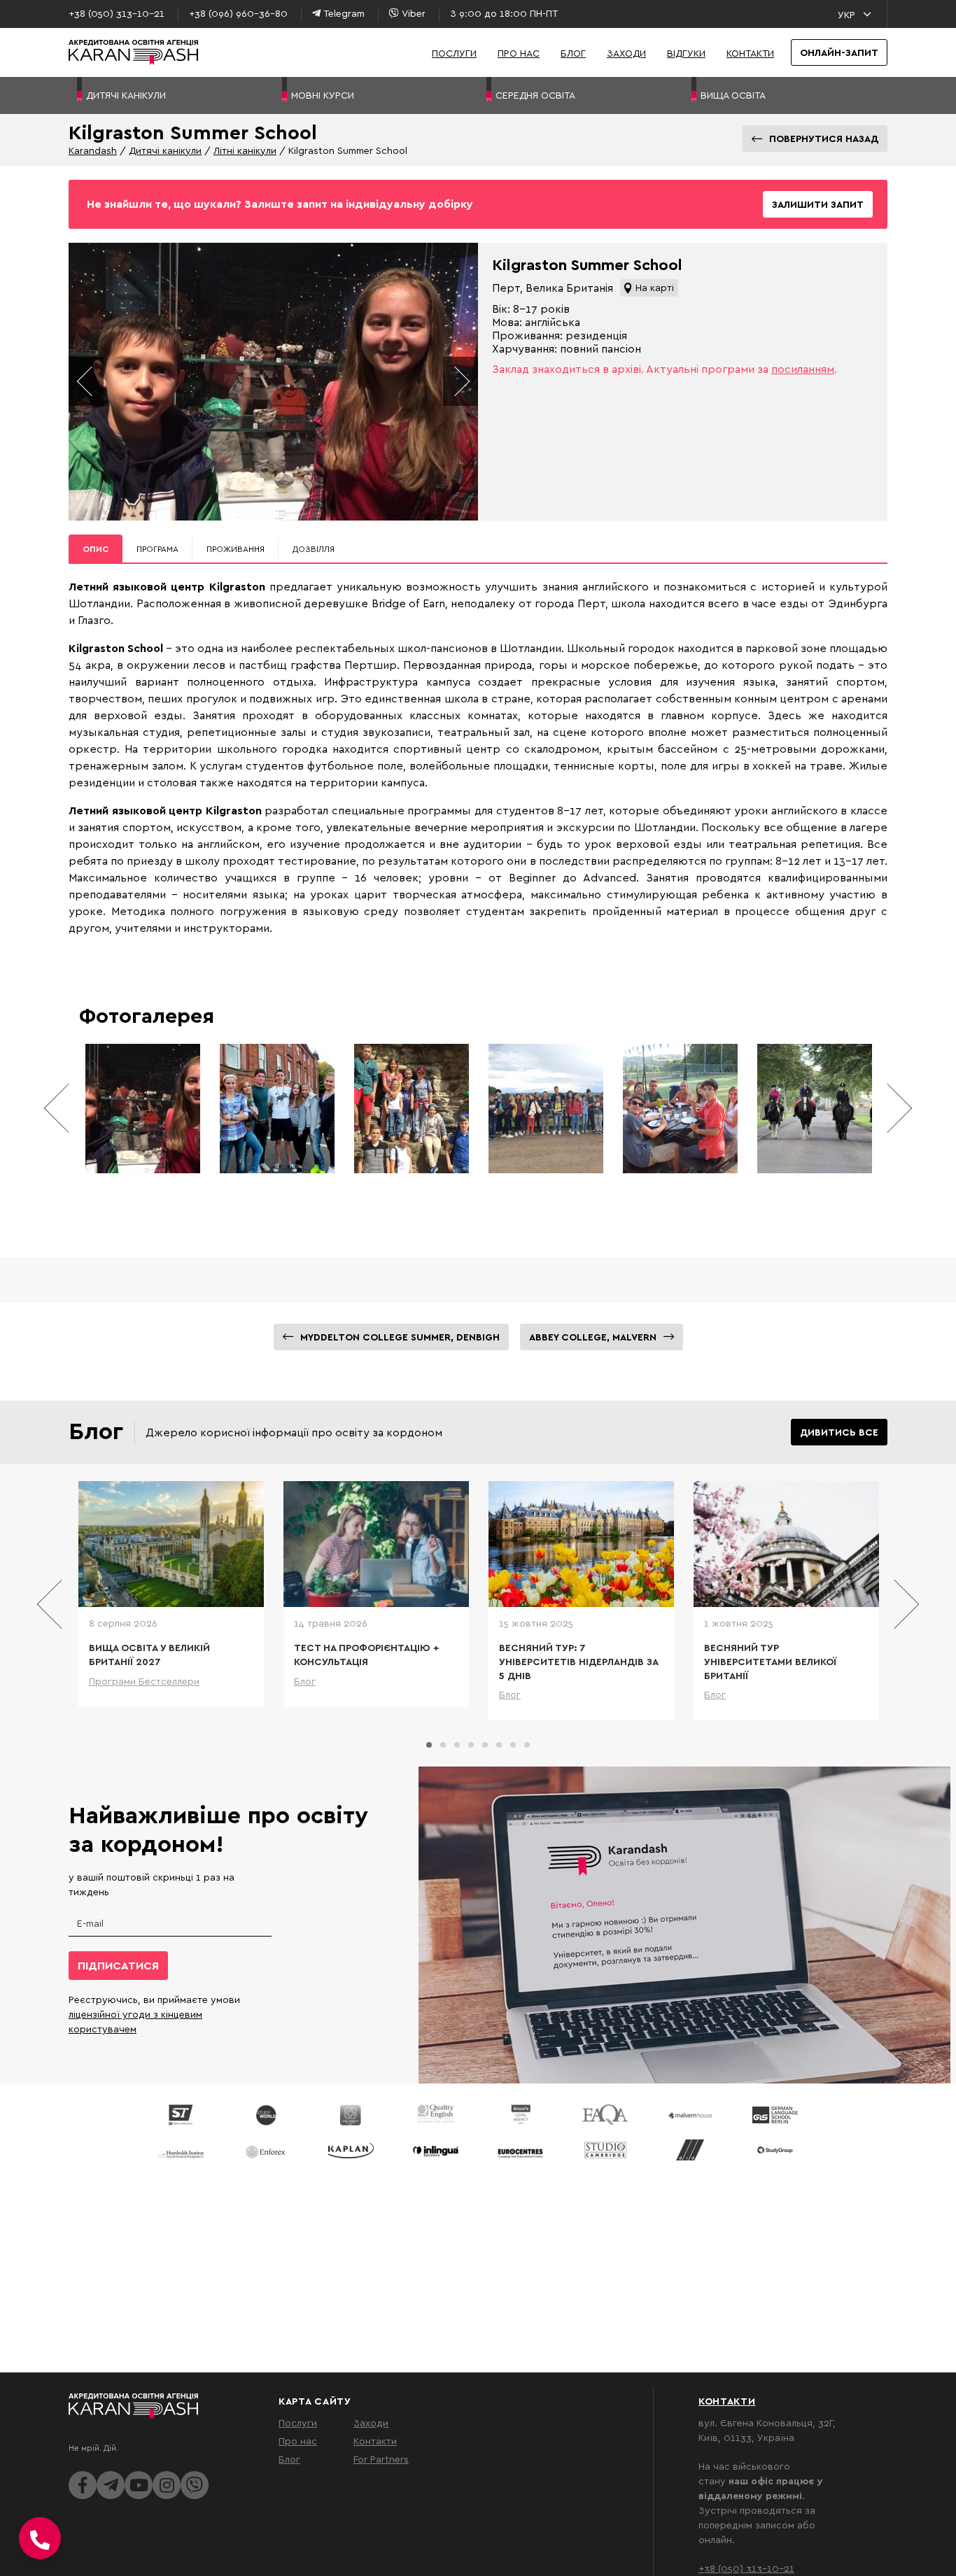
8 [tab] (527, 1745)
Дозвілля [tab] (314, 549)
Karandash (93, 150)
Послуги (454, 53)
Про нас (519, 53)
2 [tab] (443, 1745)
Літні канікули (245, 150)
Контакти (750, 53)
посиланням (803, 369)
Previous (86, 381)
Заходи (626, 53)
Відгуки (686, 53)
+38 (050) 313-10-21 (746, 2568)
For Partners (381, 2459)
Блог (573, 53)
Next (461, 381)
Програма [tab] (157, 549)
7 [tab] (513, 1745)
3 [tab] (457, 1745)
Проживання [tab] (236, 549)
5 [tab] (485, 1745)
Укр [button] (846, 14)
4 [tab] (471, 1745)
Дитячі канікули (165, 150)
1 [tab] (429, 1745)
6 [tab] (499, 1745)
